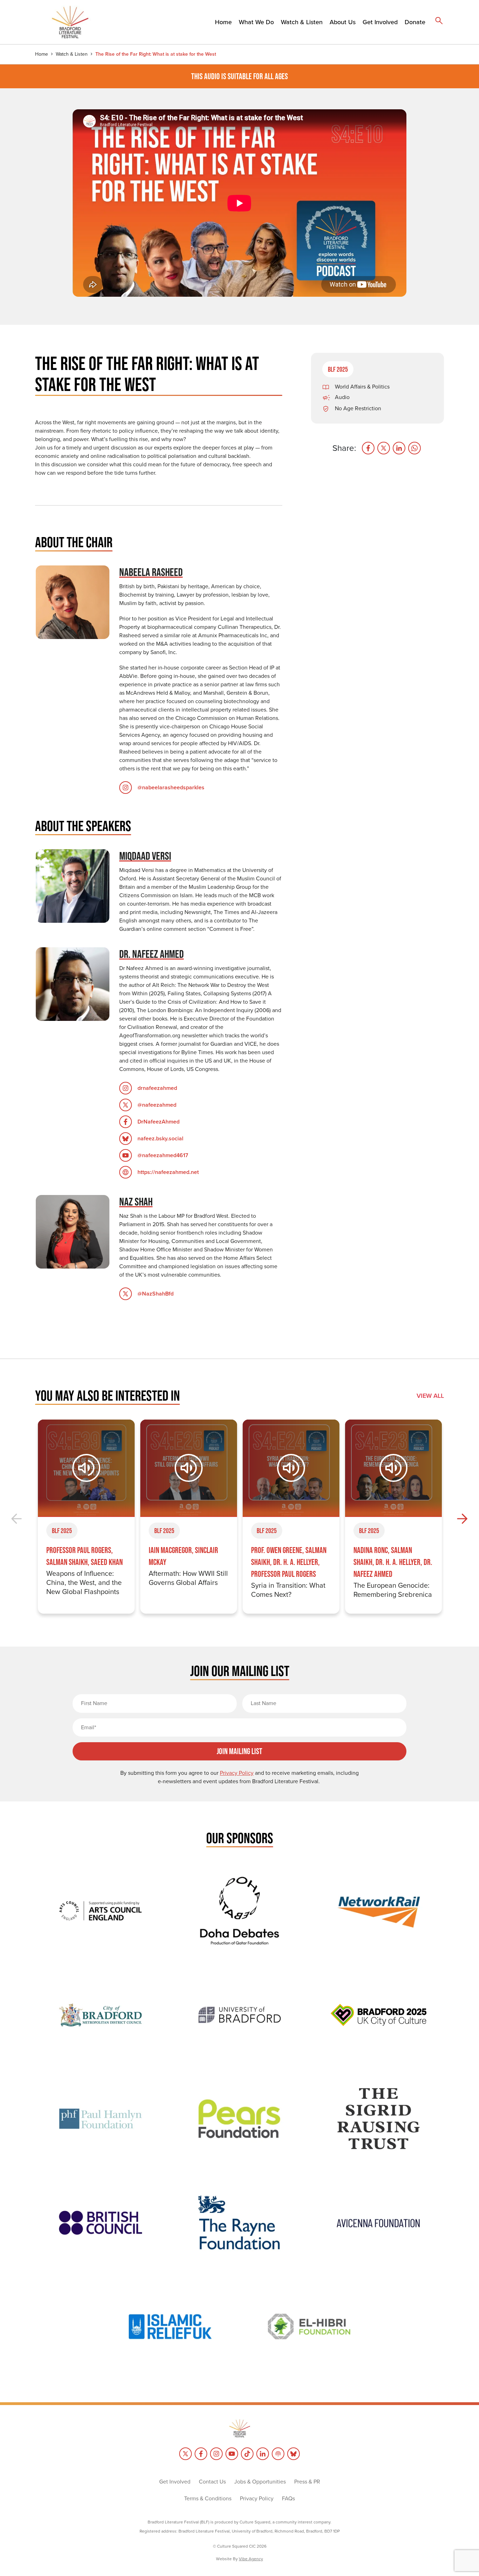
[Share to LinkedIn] (399, 448)
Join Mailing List (239, 1751)
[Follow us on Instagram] (216, 2454)
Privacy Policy (257, 2498)
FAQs (288, 2498)
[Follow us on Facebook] (201, 2454)
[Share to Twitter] (384, 448)
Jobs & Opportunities (260, 2482)
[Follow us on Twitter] (185, 2454)
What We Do (256, 22)
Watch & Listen (302, 22)
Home (223, 22)
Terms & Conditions (208, 2498)
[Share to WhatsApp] (414, 448)
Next (462, 1519)
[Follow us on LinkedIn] (263, 2454)
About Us (343, 22)
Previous (17, 1519)
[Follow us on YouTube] (232, 2454)
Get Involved (380, 22)
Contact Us (212, 2482)
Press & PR (307, 2482)
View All (430, 1396)
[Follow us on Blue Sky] (294, 2454)
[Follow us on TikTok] (247, 2454)
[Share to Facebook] (368, 448)
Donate (415, 22)
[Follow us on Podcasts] (278, 2454)
